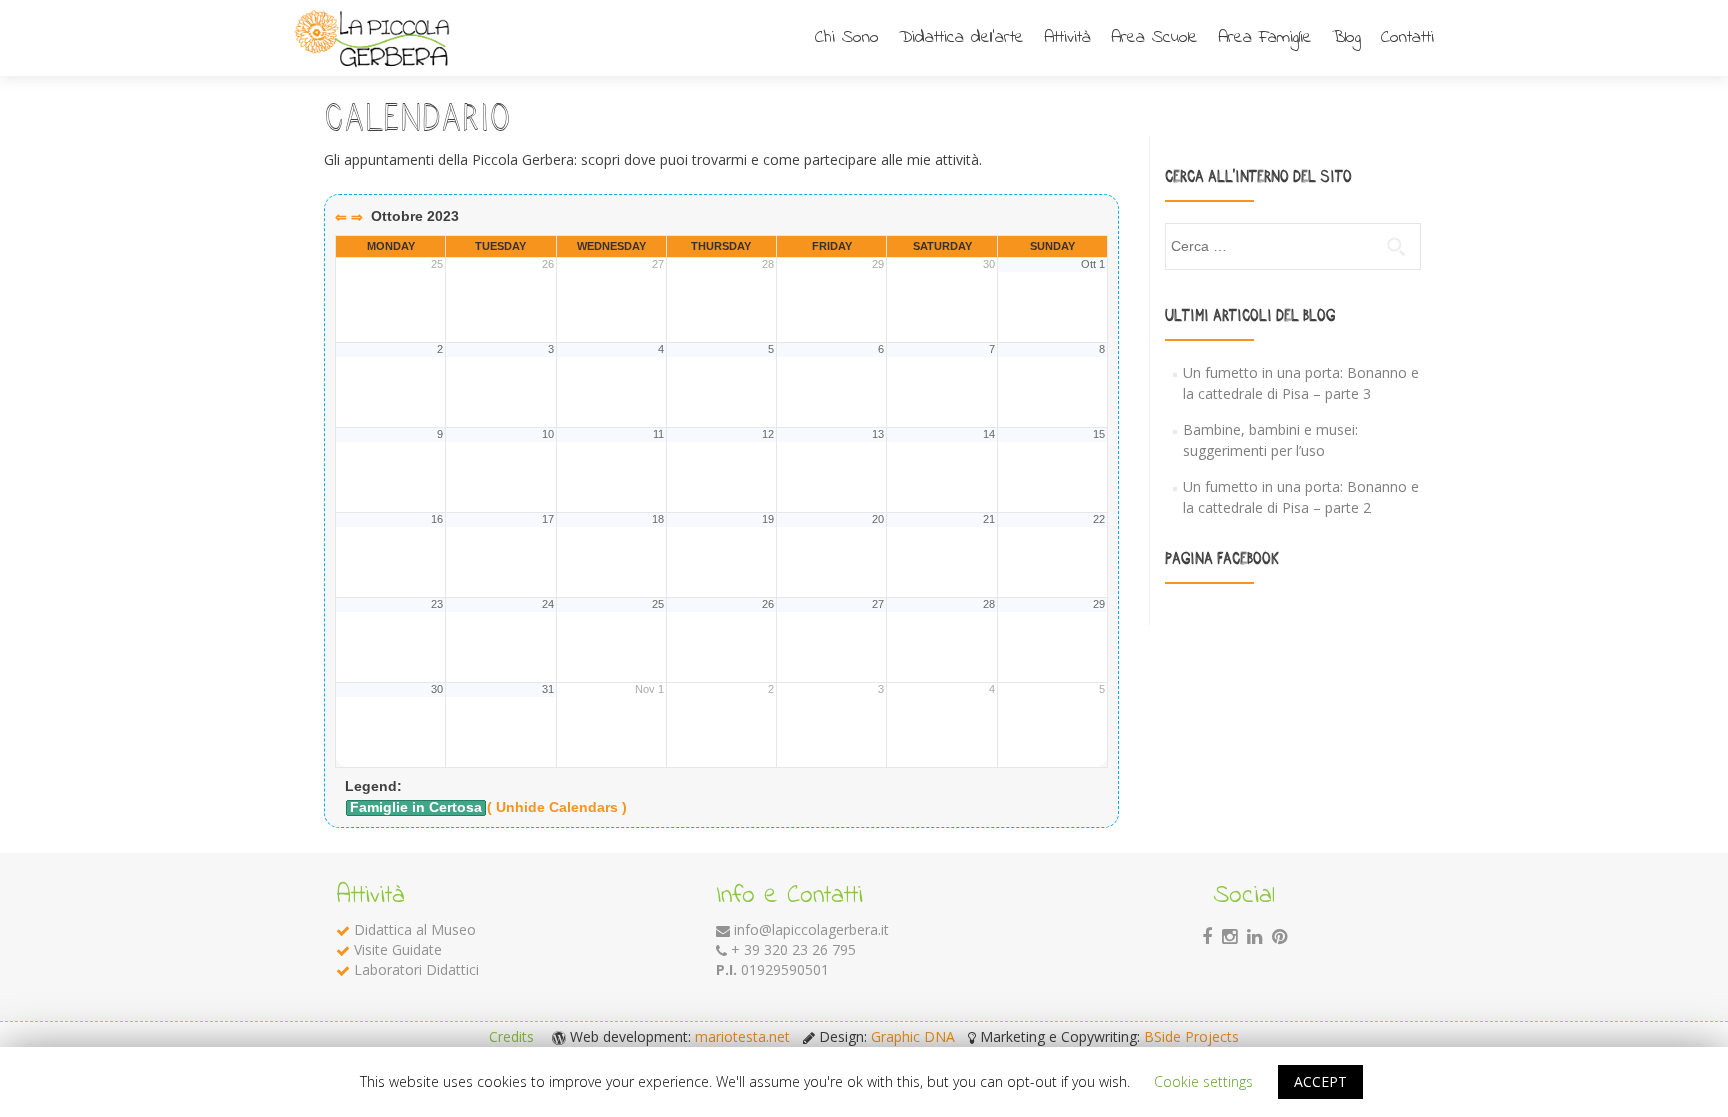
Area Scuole (1154, 37)
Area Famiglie (1265, 37)
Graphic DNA (913, 1036)
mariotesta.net (742, 1036)
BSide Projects (1191, 1036)
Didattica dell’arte (961, 37)
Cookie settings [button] (1203, 1081)
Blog (1346, 37)
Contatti (1407, 37)
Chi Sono (847, 37)
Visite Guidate (398, 949)
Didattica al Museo (415, 929)
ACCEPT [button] (1320, 1081)
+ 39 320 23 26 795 (793, 949)
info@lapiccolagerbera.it (811, 929)
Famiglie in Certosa (416, 807)
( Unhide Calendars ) (557, 807)
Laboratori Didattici (416, 969)
